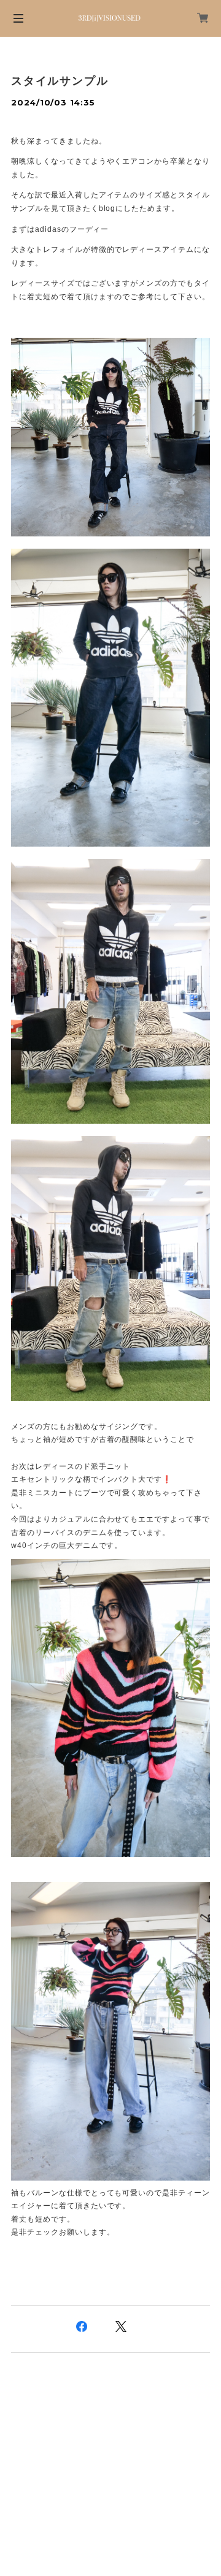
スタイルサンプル (60, 81)
